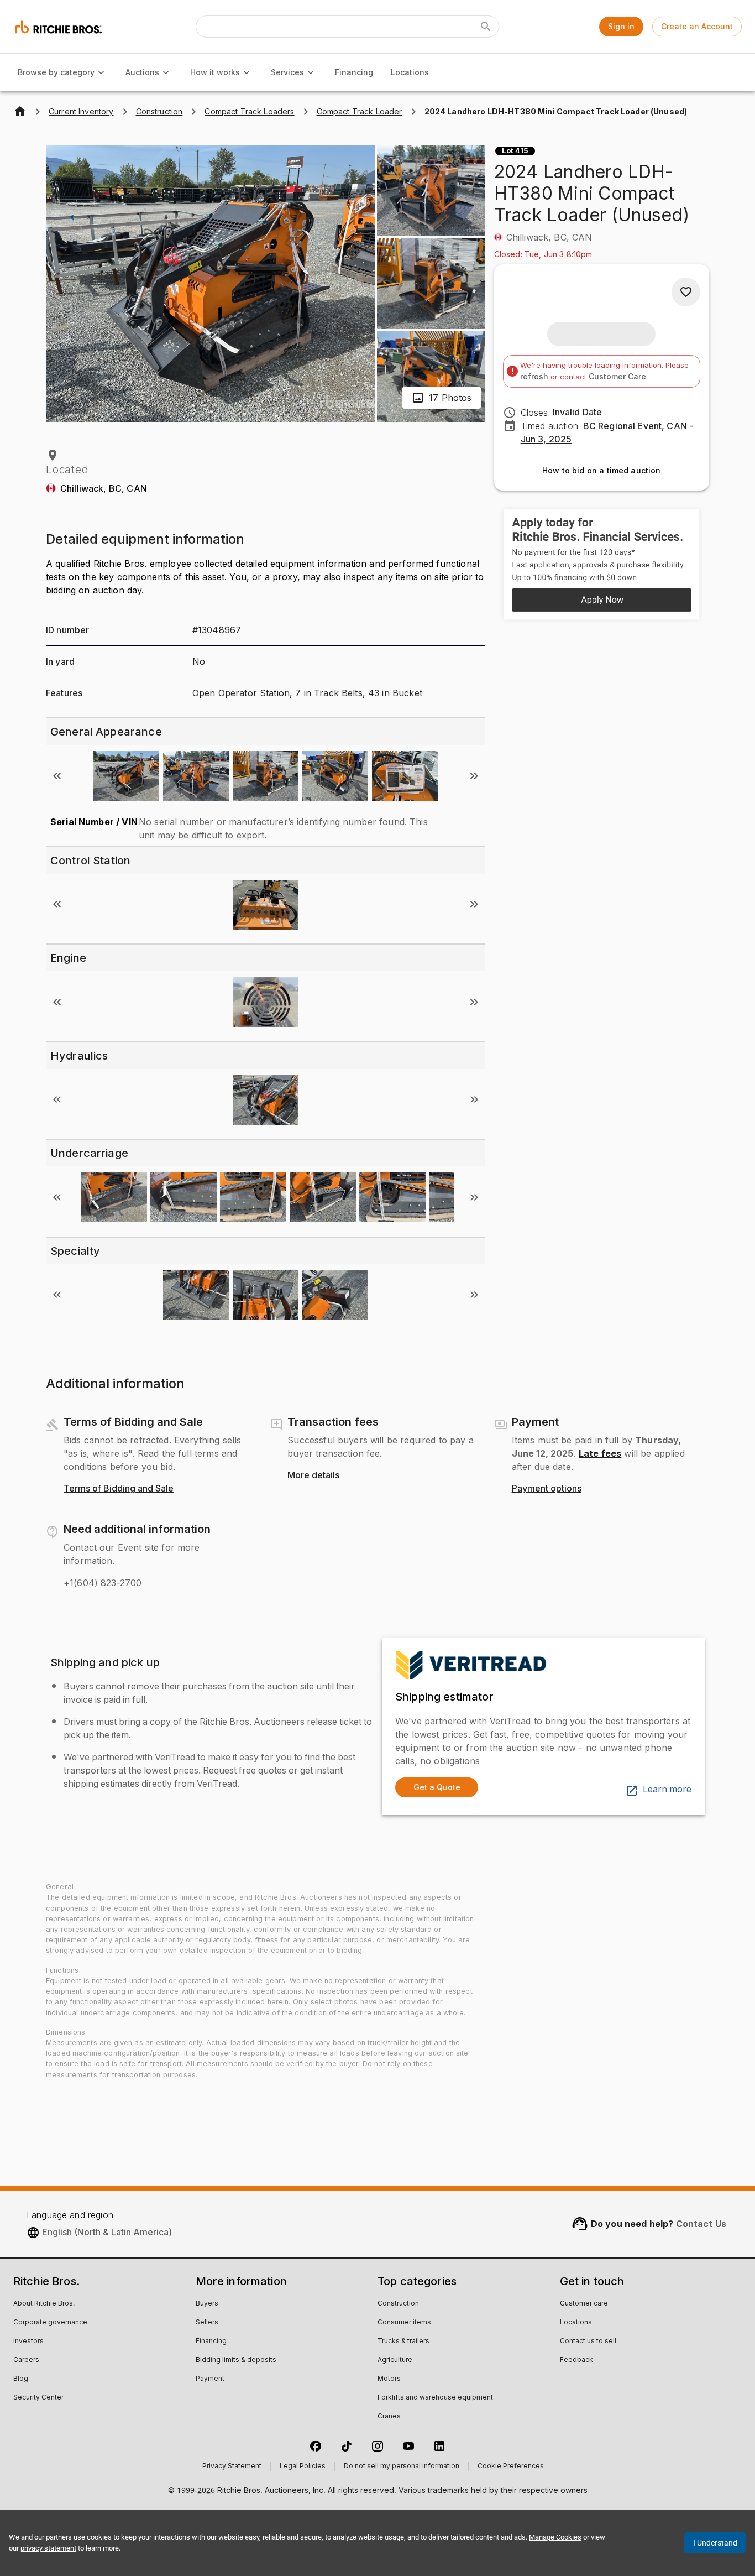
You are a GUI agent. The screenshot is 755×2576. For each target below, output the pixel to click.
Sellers (207, 2323)
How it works (215, 72)
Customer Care (617, 376)
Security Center (38, 2398)
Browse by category (56, 72)
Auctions (142, 72)
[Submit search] (486, 27)
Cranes (389, 2417)
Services (287, 72)
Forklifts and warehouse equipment (435, 2398)
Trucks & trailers (403, 2342)
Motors (389, 2379)
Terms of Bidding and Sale (119, 1489)
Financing (354, 72)
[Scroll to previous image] (57, 776)
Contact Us (701, 2224)
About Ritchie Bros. (44, 2304)
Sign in (621, 26)
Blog (21, 2379)
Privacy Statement (232, 2467)
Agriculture (395, 2360)
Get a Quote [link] (437, 1787)
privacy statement (48, 2548)
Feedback (576, 2360)
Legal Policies (303, 2467)
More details (313, 1475)
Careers (26, 2360)
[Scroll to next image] (474, 776)
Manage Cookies (555, 2537)
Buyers (207, 2304)
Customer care (584, 2304)
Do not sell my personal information (402, 2467)
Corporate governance (50, 2323)
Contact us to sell (588, 2342)
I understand (715, 2543)
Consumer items (404, 2323)
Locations (410, 72)
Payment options (547, 1489)
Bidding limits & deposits (236, 2360)
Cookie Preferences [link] (511, 2467)
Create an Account (697, 26)
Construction (398, 2304)
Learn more (667, 1790)
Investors (28, 2342)
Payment (210, 2379)
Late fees (600, 1453)
